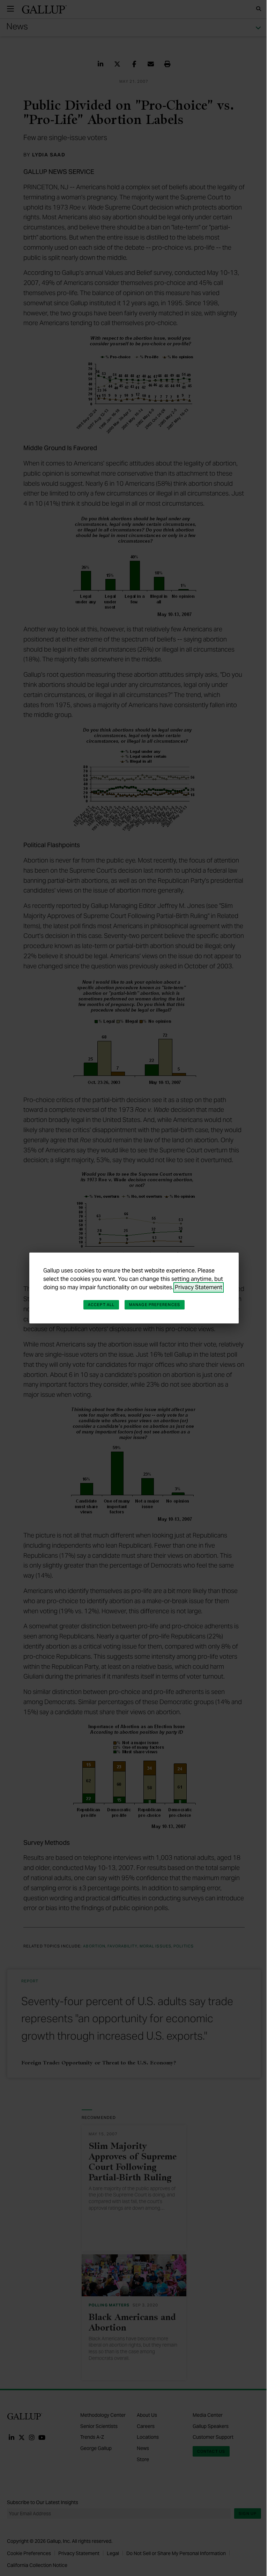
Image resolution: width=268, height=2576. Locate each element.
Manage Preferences (155, 1305)
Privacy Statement (199, 1287)
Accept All (101, 1305)
